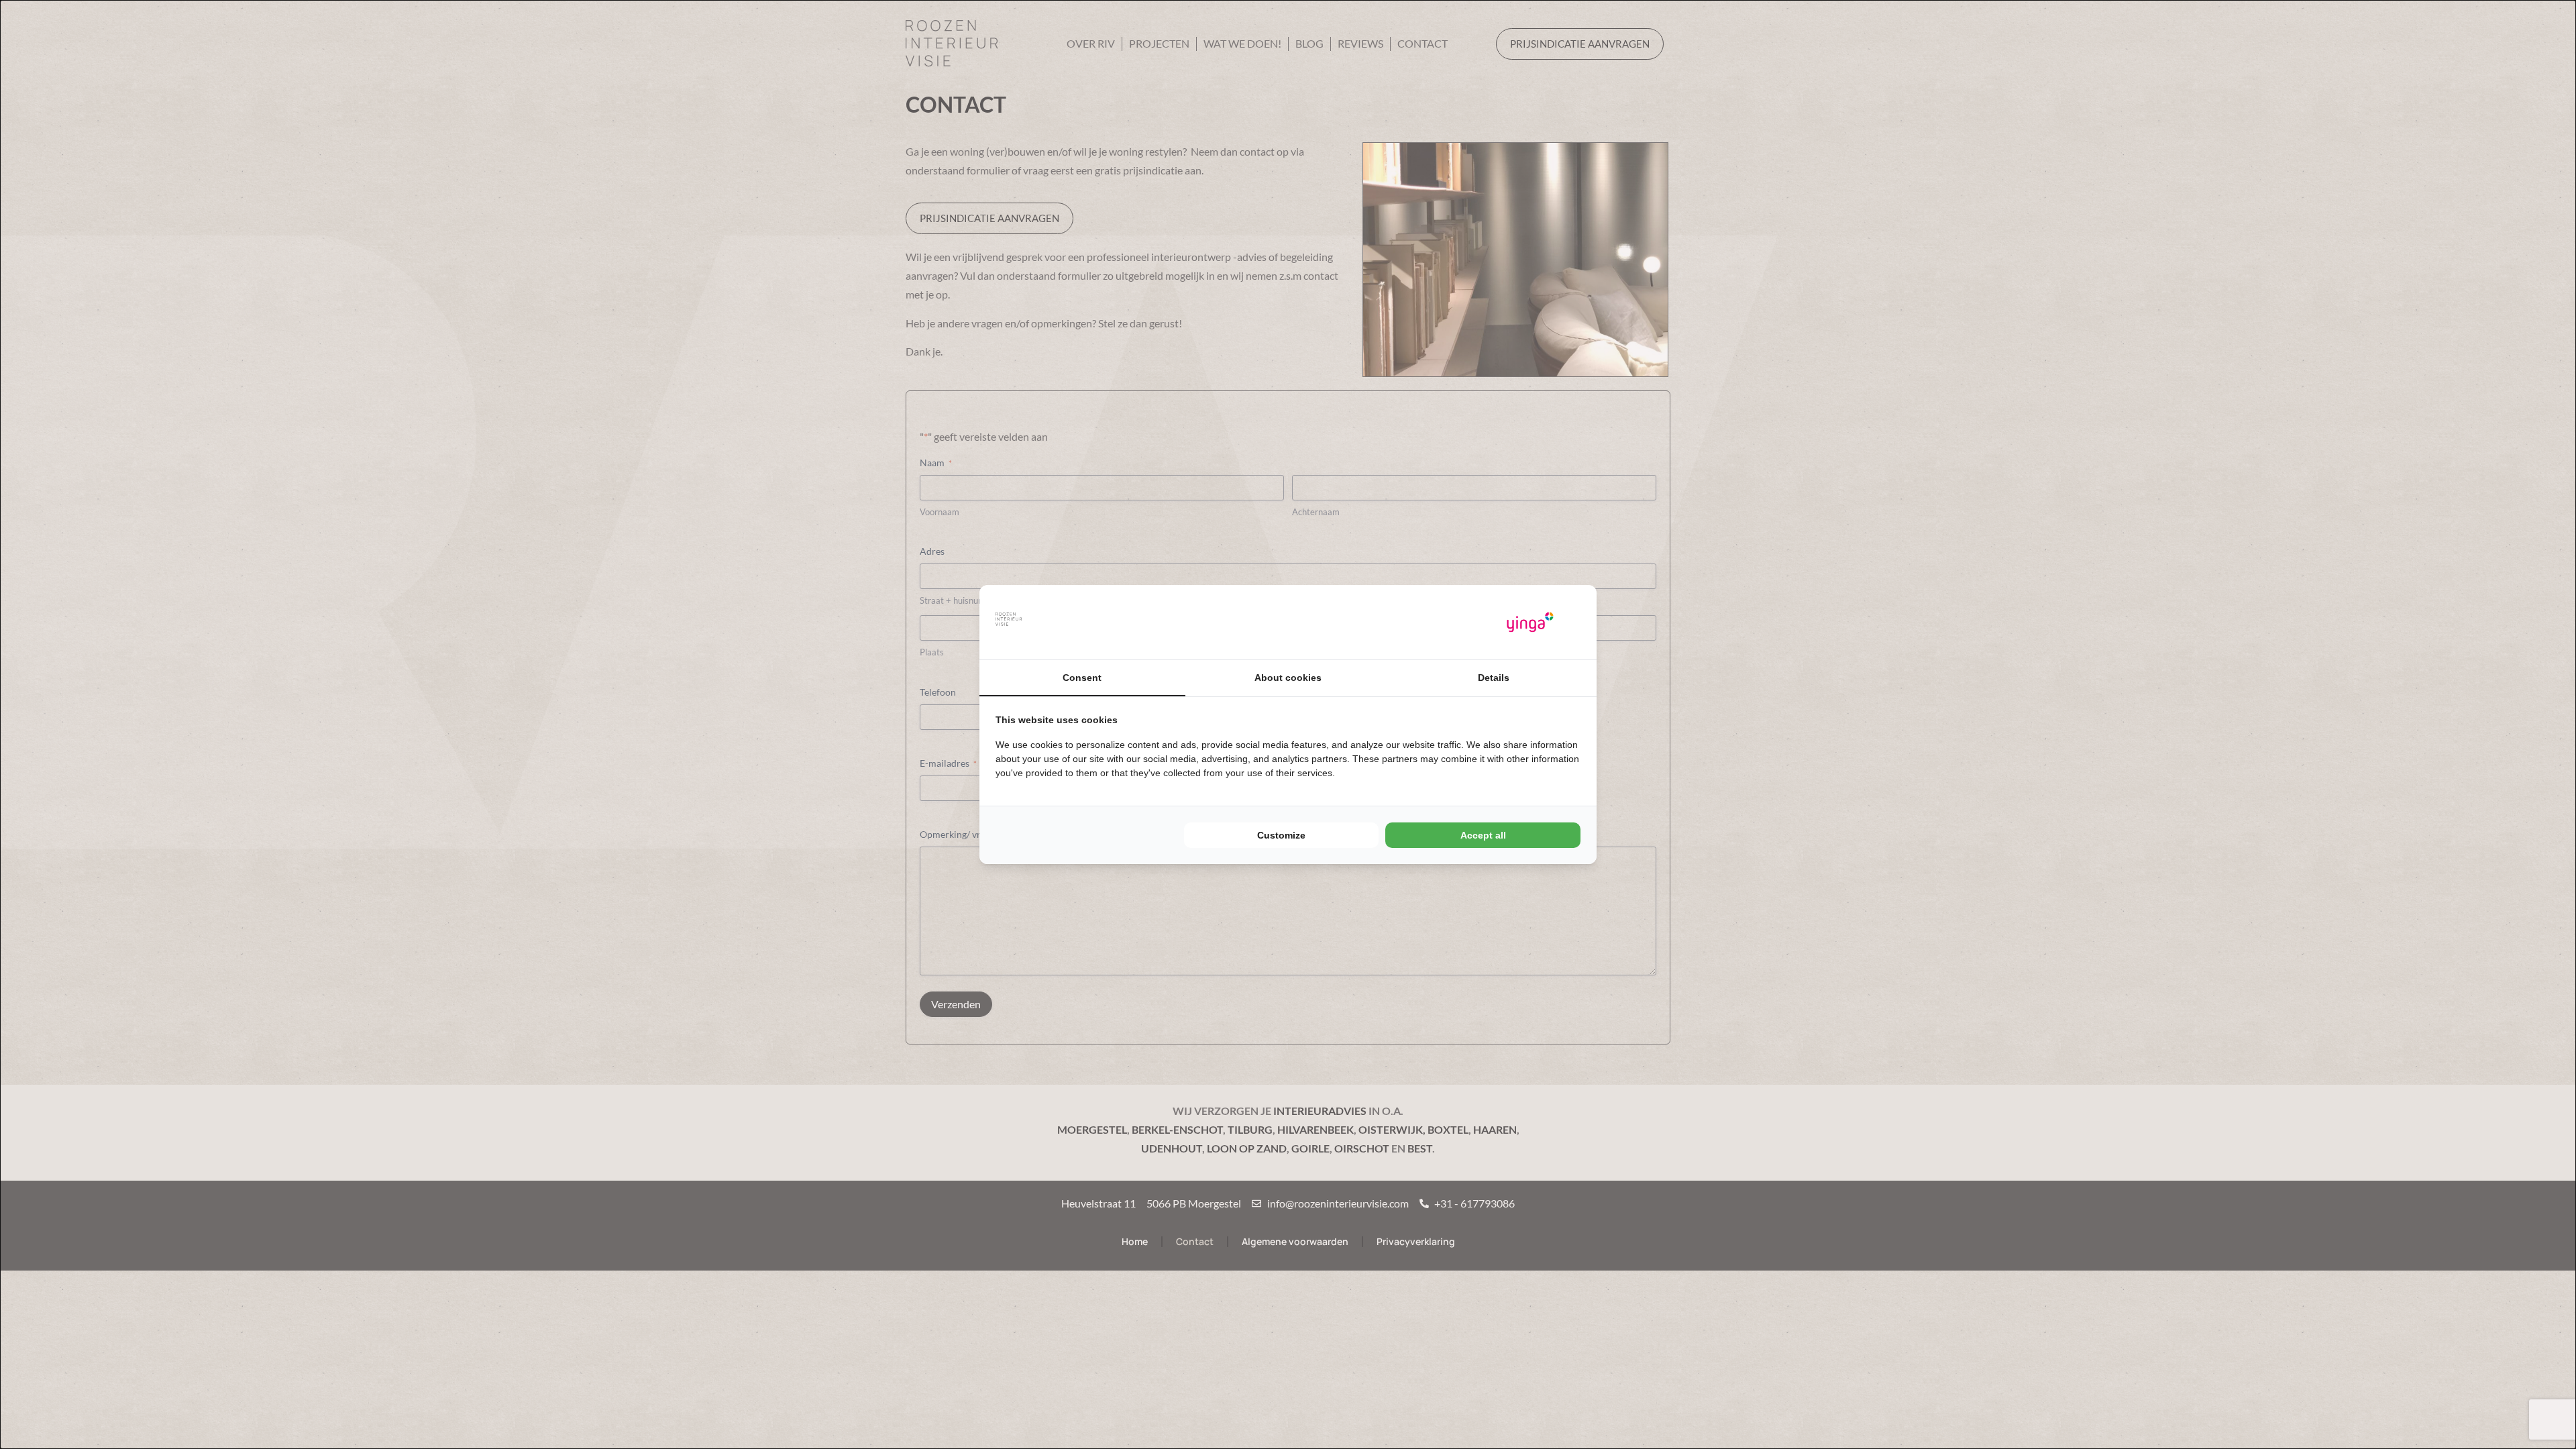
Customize (1281, 835)
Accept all (1483, 835)
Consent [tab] (1082, 678)
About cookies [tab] (1288, 678)
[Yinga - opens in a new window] (1530, 622)
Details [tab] (1494, 678)
